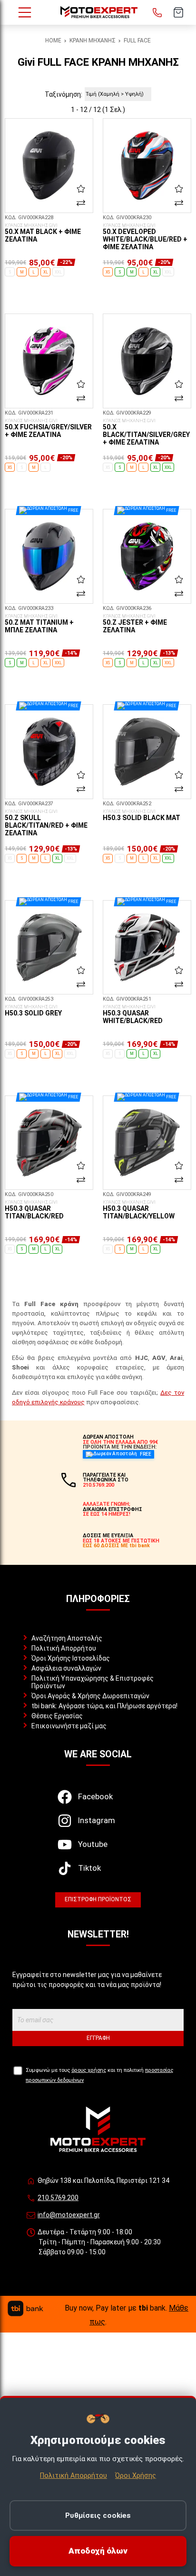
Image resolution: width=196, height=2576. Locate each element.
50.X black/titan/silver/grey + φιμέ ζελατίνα (146, 432)
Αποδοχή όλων (98, 2551)
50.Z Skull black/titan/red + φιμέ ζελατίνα (46, 823)
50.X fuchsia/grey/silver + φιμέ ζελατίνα (48, 428)
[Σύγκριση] (81, 203)
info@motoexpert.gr (69, 2215)
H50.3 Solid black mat (142, 815)
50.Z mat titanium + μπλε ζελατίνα (39, 624)
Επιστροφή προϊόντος (98, 1899)
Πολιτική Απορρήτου (64, 1648)
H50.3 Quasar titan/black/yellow (139, 1210)
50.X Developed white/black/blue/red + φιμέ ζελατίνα (145, 237)
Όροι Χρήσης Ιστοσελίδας (71, 1658)
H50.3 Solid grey (33, 1011)
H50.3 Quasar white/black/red (133, 1014)
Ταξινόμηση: (64, 94)
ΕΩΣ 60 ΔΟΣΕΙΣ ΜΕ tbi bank (116, 1546)
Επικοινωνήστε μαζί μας (69, 1726)
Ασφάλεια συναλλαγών (66, 1668)
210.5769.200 (58, 2198)
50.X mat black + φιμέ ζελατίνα (43, 233)
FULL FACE (137, 41)
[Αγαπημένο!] (81, 188)
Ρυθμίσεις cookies (98, 2515)
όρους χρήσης (89, 2070)
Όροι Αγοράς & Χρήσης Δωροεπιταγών (90, 1696)
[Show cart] (178, 12)
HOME (53, 41)
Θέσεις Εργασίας (57, 1716)
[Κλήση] (157, 12)
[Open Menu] (25, 12)
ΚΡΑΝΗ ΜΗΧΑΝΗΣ (93, 41)
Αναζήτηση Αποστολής (67, 1638)
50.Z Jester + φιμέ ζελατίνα (135, 624)
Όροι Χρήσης (136, 2475)
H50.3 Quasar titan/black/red (34, 1210)
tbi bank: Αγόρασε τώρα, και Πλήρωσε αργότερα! (104, 1706)
